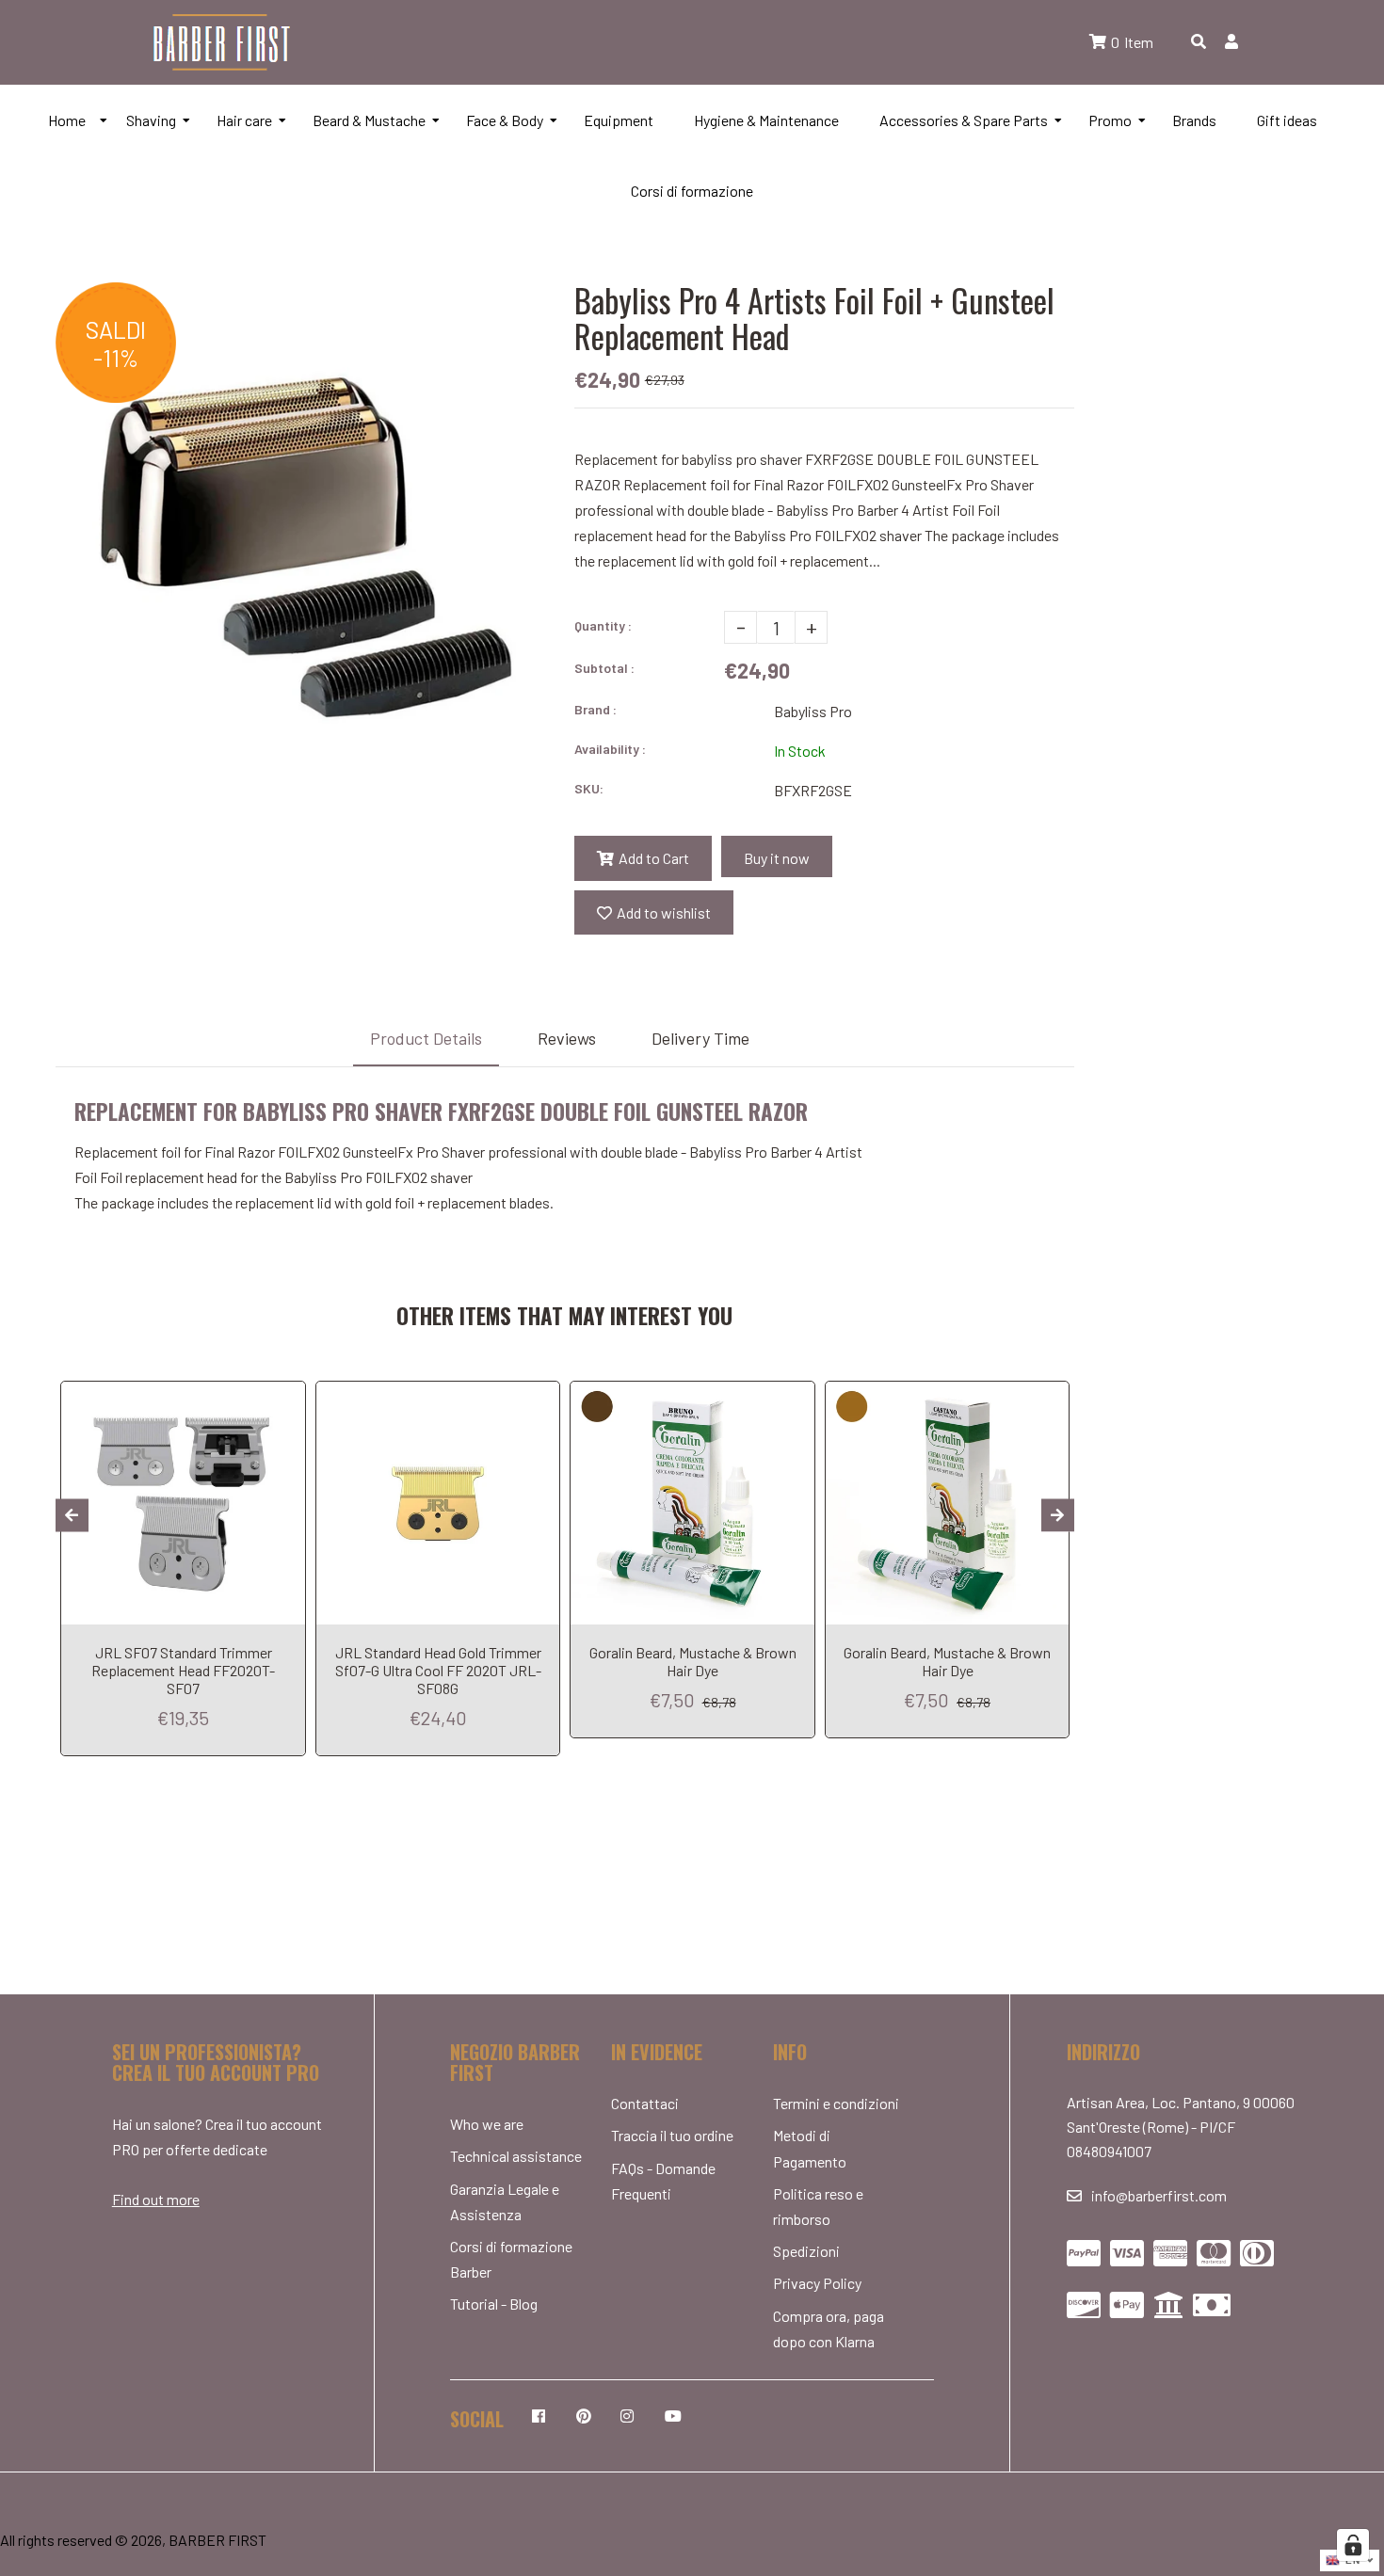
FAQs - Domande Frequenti (663, 2181)
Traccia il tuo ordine (672, 2135)
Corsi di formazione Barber (511, 2259)
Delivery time (700, 1038)
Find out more (156, 2199)
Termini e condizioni (836, 2103)
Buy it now (777, 858)
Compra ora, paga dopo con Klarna (829, 2328)
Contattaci (645, 2103)
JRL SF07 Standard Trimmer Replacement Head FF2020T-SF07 (183, 1670)
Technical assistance (516, 2156)
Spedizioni (806, 2251)
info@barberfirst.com (1159, 2195)
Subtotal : (604, 668)
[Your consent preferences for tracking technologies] (1353, 2545)
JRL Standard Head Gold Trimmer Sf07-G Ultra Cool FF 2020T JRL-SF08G (438, 1670)
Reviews (567, 1038)
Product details (426, 1038)
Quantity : (603, 625)
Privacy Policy (817, 2283)
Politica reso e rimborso (818, 2206)
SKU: (589, 788)
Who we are (487, 2124)
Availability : (610, 749)
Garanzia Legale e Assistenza (505, 2201)
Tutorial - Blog (494, 2304)
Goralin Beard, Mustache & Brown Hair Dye (693, 1661)
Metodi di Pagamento (810, 2148)
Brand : (595, 709)
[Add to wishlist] (286, 1396)
